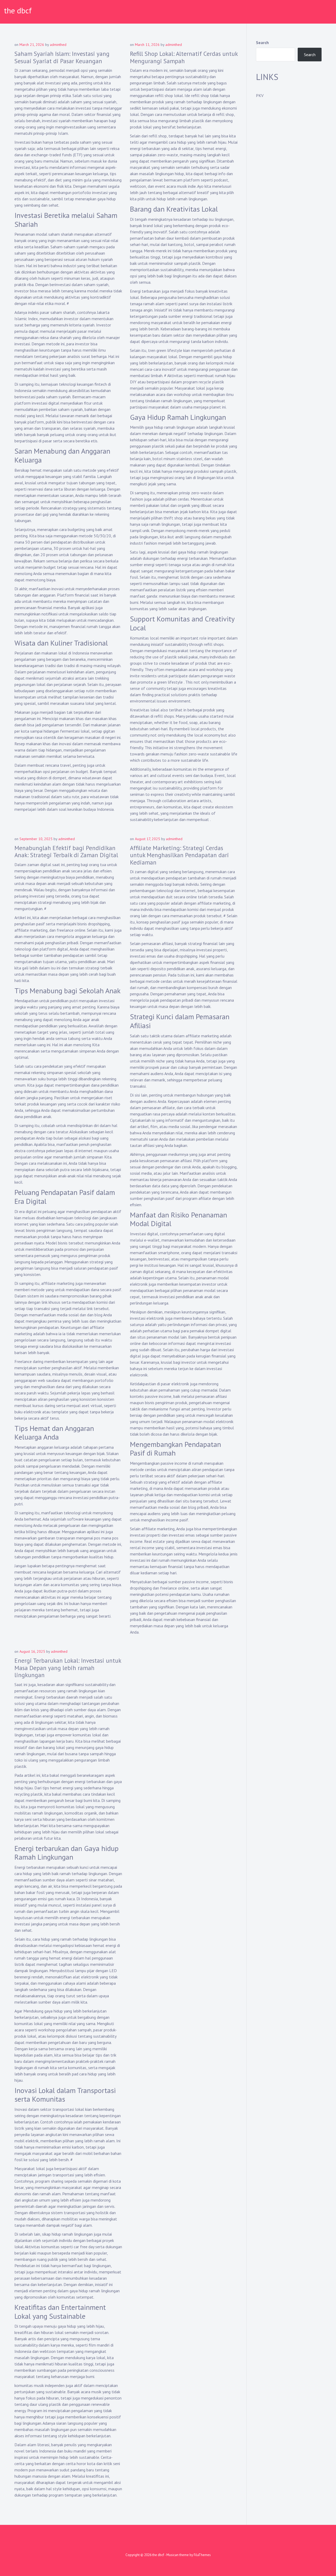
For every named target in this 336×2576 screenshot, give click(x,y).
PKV (260, 95)
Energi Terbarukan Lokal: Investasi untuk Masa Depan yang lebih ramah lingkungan (68, 1668)
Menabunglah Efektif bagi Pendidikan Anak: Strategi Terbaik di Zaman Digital (66, 852)
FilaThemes (202, 2555)
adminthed (58, 45)
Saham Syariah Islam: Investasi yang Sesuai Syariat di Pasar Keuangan (62, 57)
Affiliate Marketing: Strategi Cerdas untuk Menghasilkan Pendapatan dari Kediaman (179, 855)
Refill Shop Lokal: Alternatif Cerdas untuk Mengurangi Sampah (184, 57)
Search (262, 42)
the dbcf (18, 10)
